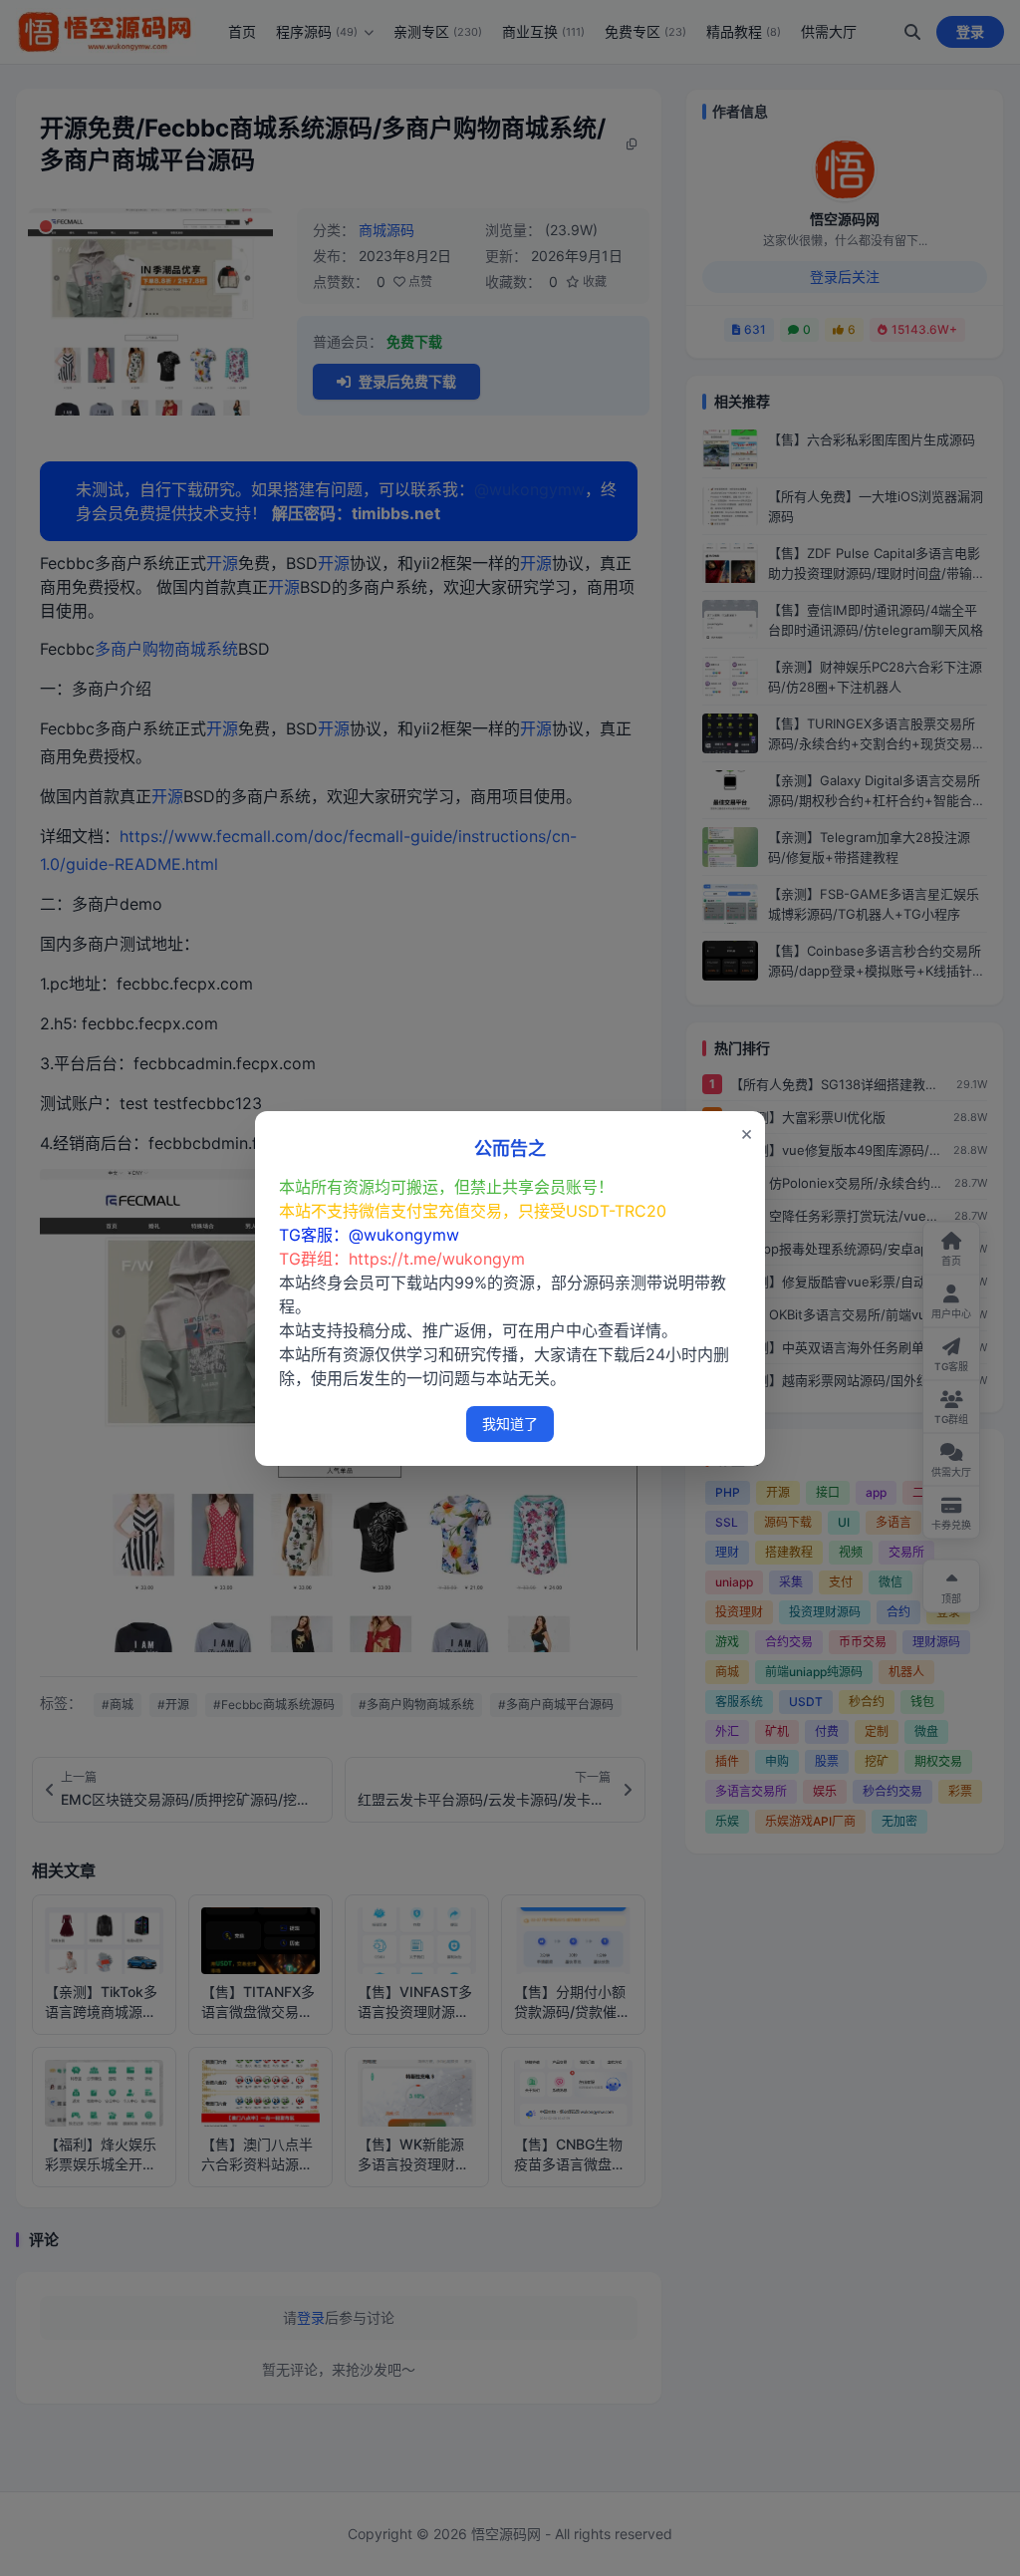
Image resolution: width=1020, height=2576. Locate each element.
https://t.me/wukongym (437, 1259)
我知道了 (510, 1424)
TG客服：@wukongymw (369, 1235)
